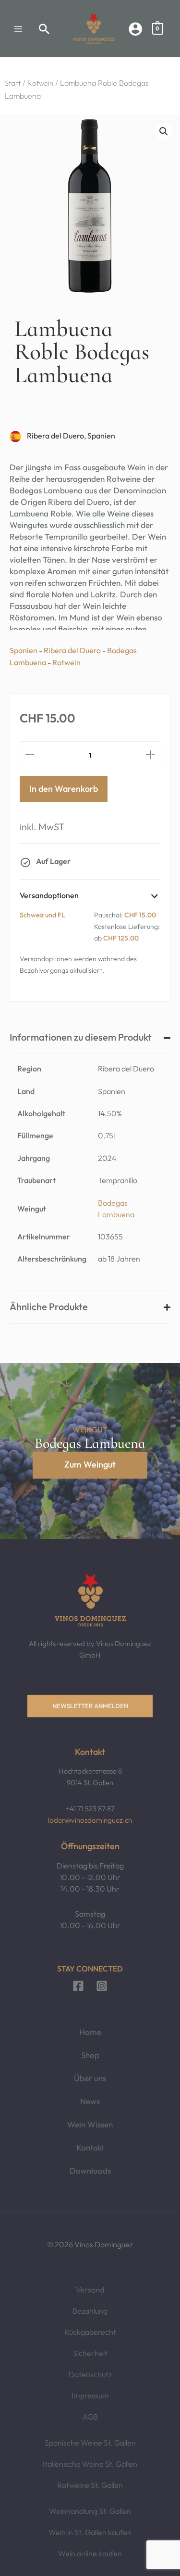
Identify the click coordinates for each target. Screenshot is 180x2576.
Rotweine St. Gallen (90, 2485)
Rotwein (40, 83)
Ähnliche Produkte (49, 1307)
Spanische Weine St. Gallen (90, 2443)
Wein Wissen (90, 2124)
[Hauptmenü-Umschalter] (18, 29)
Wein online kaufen (90, 2553)
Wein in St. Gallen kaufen (90, 2532)
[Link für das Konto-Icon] (135, 29)
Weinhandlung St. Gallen (90, 2511)
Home (90, 2032)
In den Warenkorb (64, 789)
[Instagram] (102, 1986)
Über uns (90, 2078)
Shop (90, 2055)
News (90, 2101)
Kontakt (90, 2147)
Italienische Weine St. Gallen (90, 2464)
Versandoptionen (49, 895)
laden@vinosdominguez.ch (90, 1820)
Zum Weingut (90, 1464)
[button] (44, 29)
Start (13, 83)
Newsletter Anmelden (90, 1706)
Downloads (90, 2170)
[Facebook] (78, 1986)
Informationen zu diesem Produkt (81, 1037)
